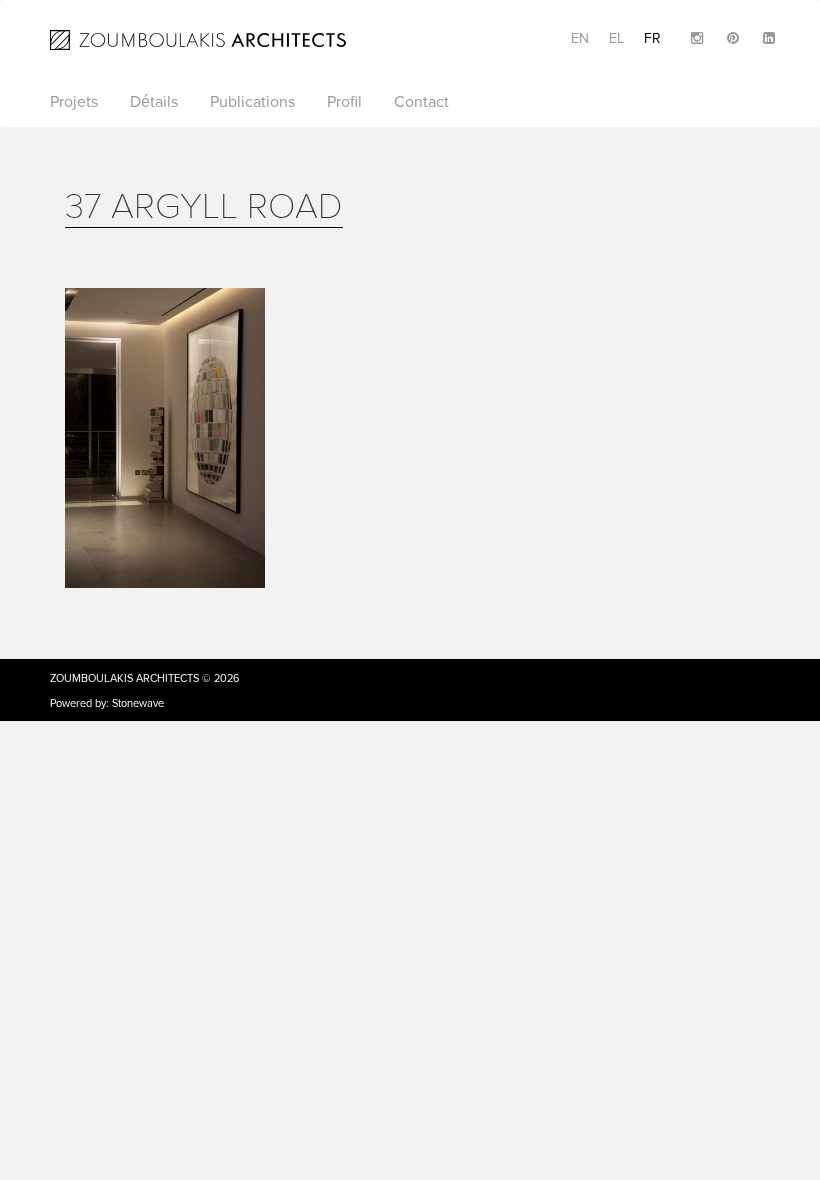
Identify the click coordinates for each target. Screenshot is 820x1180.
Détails (154, 102)
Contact (421, 102)
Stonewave (138, 703)
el (616, 38)
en (580, 38)
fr (652, 38)
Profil (344, 102)
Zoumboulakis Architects (124, 678)
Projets (74, 102)
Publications (252, 102)
